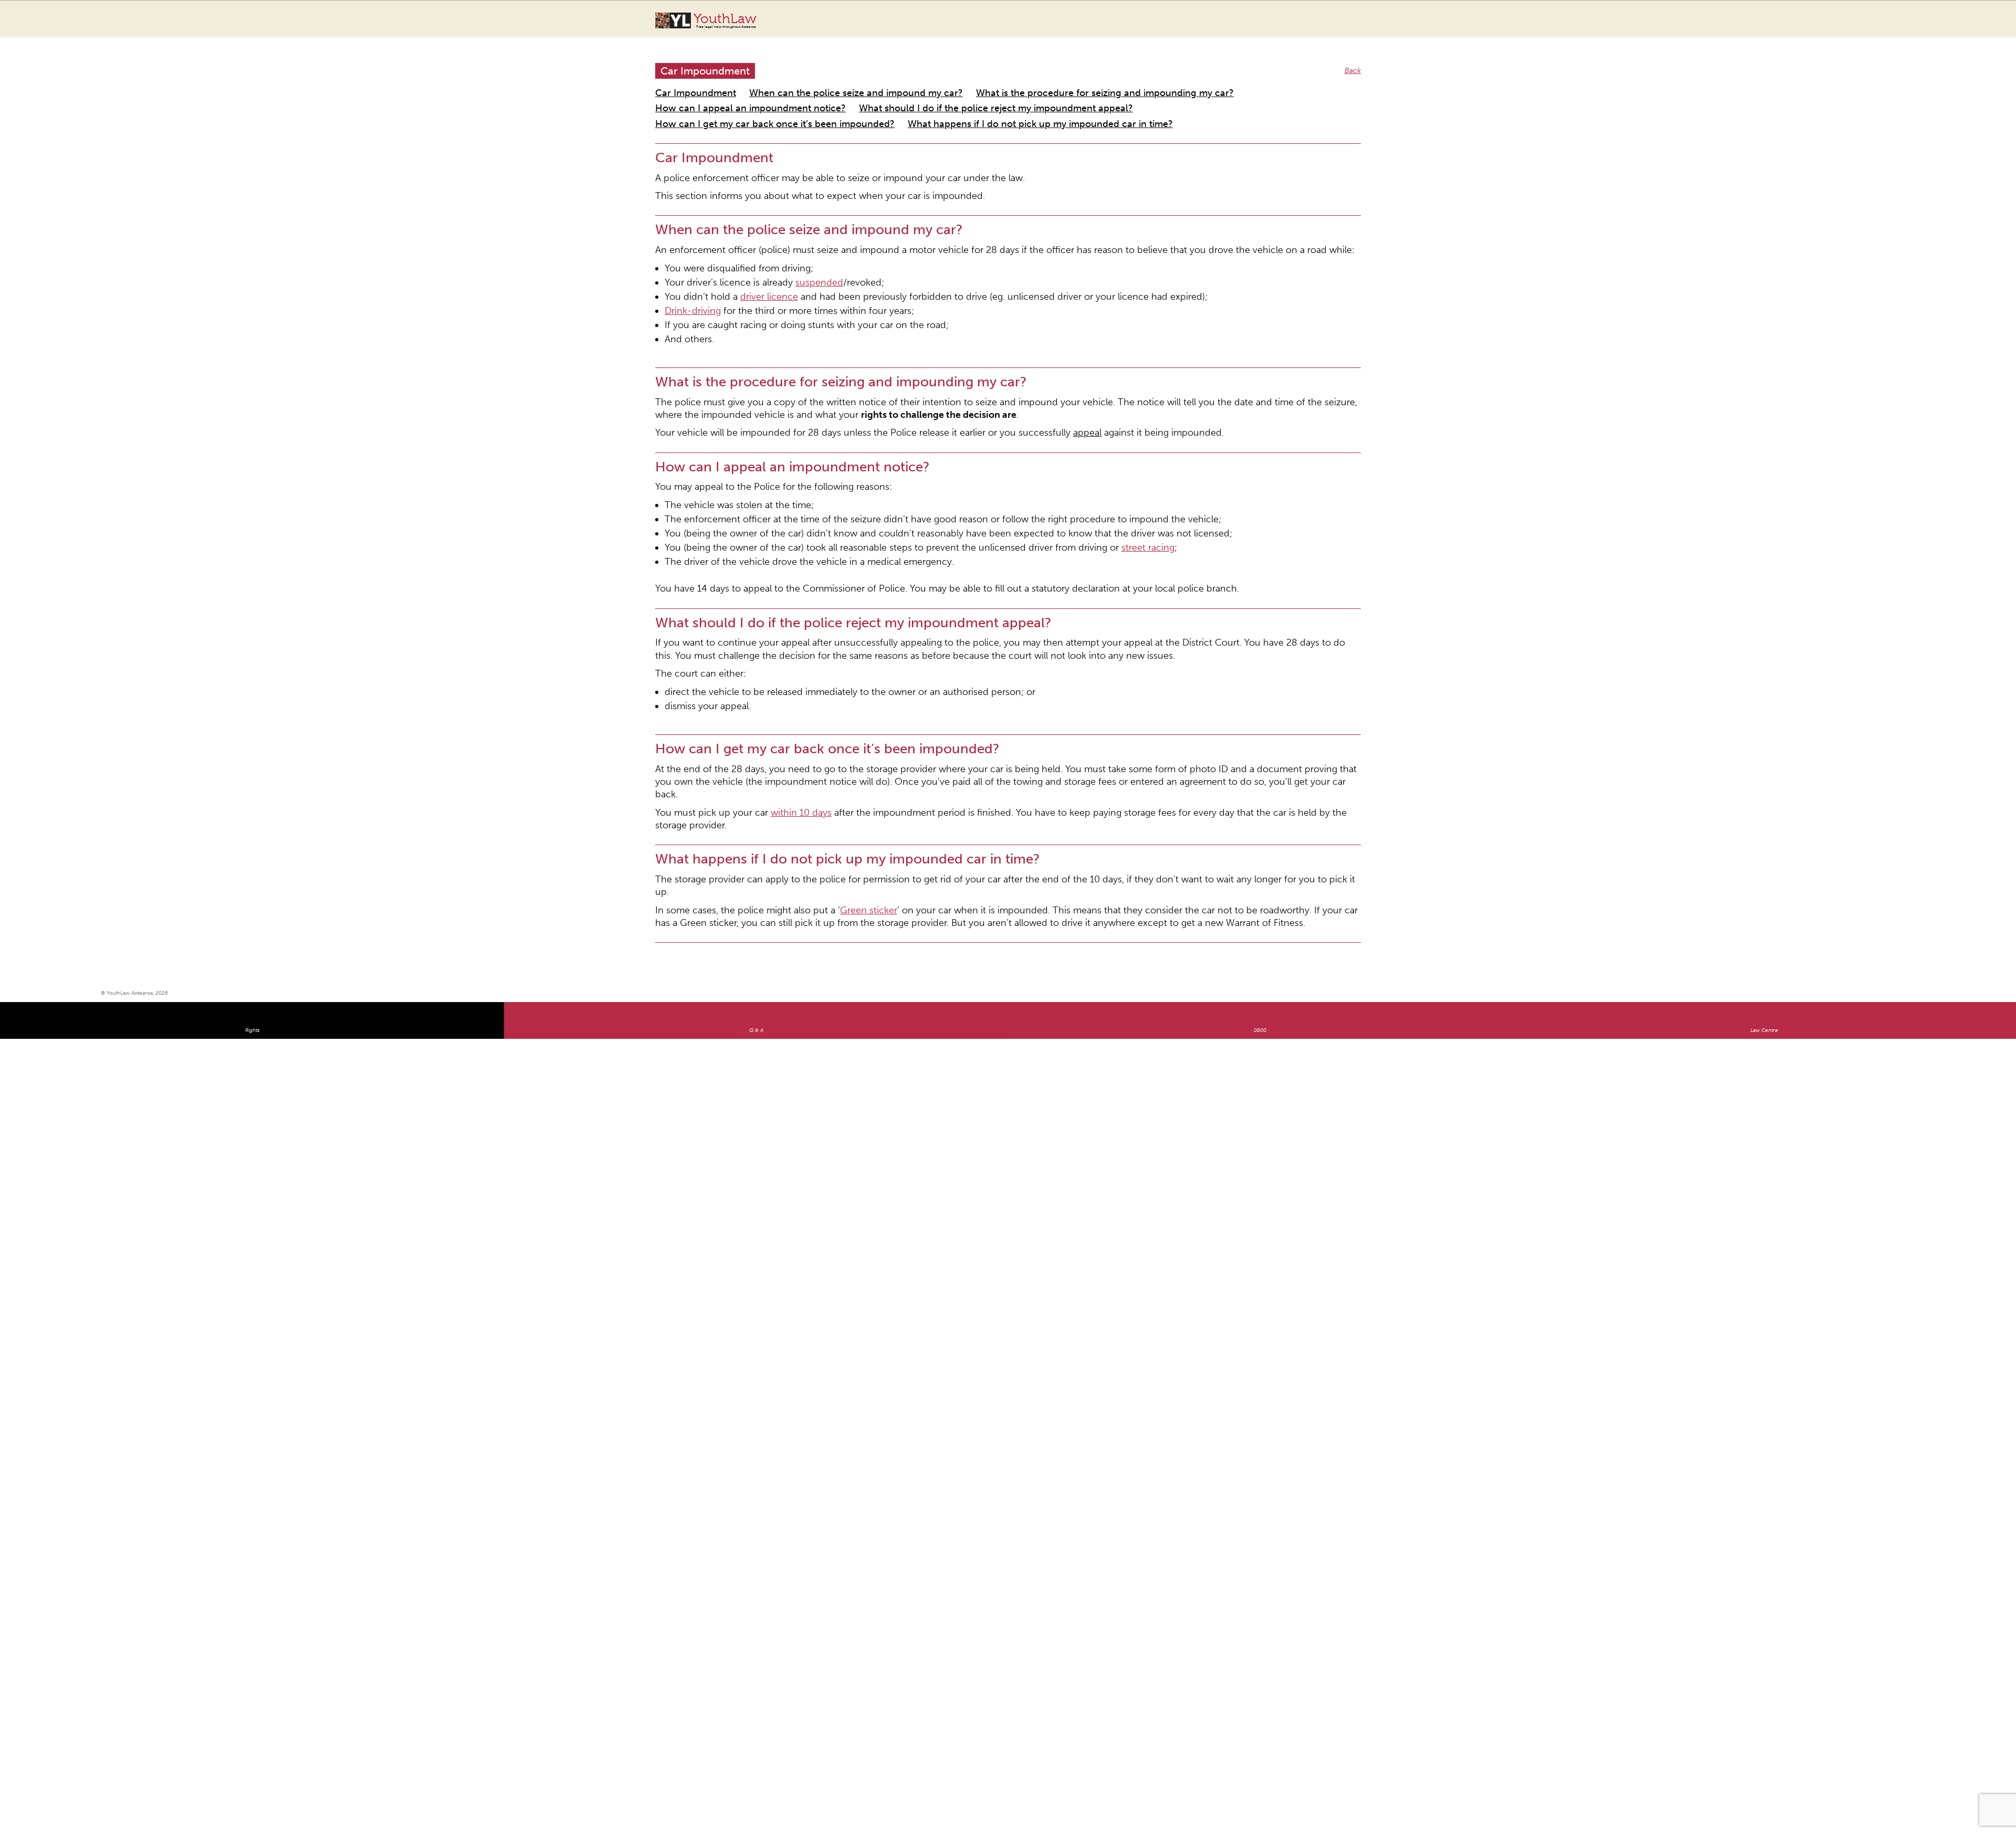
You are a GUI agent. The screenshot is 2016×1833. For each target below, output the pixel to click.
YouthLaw (725, 20)
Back (1354, 60)
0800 (1260, 845)
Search (1886, 25)
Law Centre (1764, 845)
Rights (252, 845)
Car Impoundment (686, 81)
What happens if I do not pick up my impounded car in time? (1179, 93)
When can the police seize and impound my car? (812, 81)
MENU (1907, 18)
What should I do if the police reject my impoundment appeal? (761, 93)
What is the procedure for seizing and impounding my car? (1005, 81)
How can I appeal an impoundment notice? (1190, 81)
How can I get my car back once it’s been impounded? (972, 93)
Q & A (756, 845)
